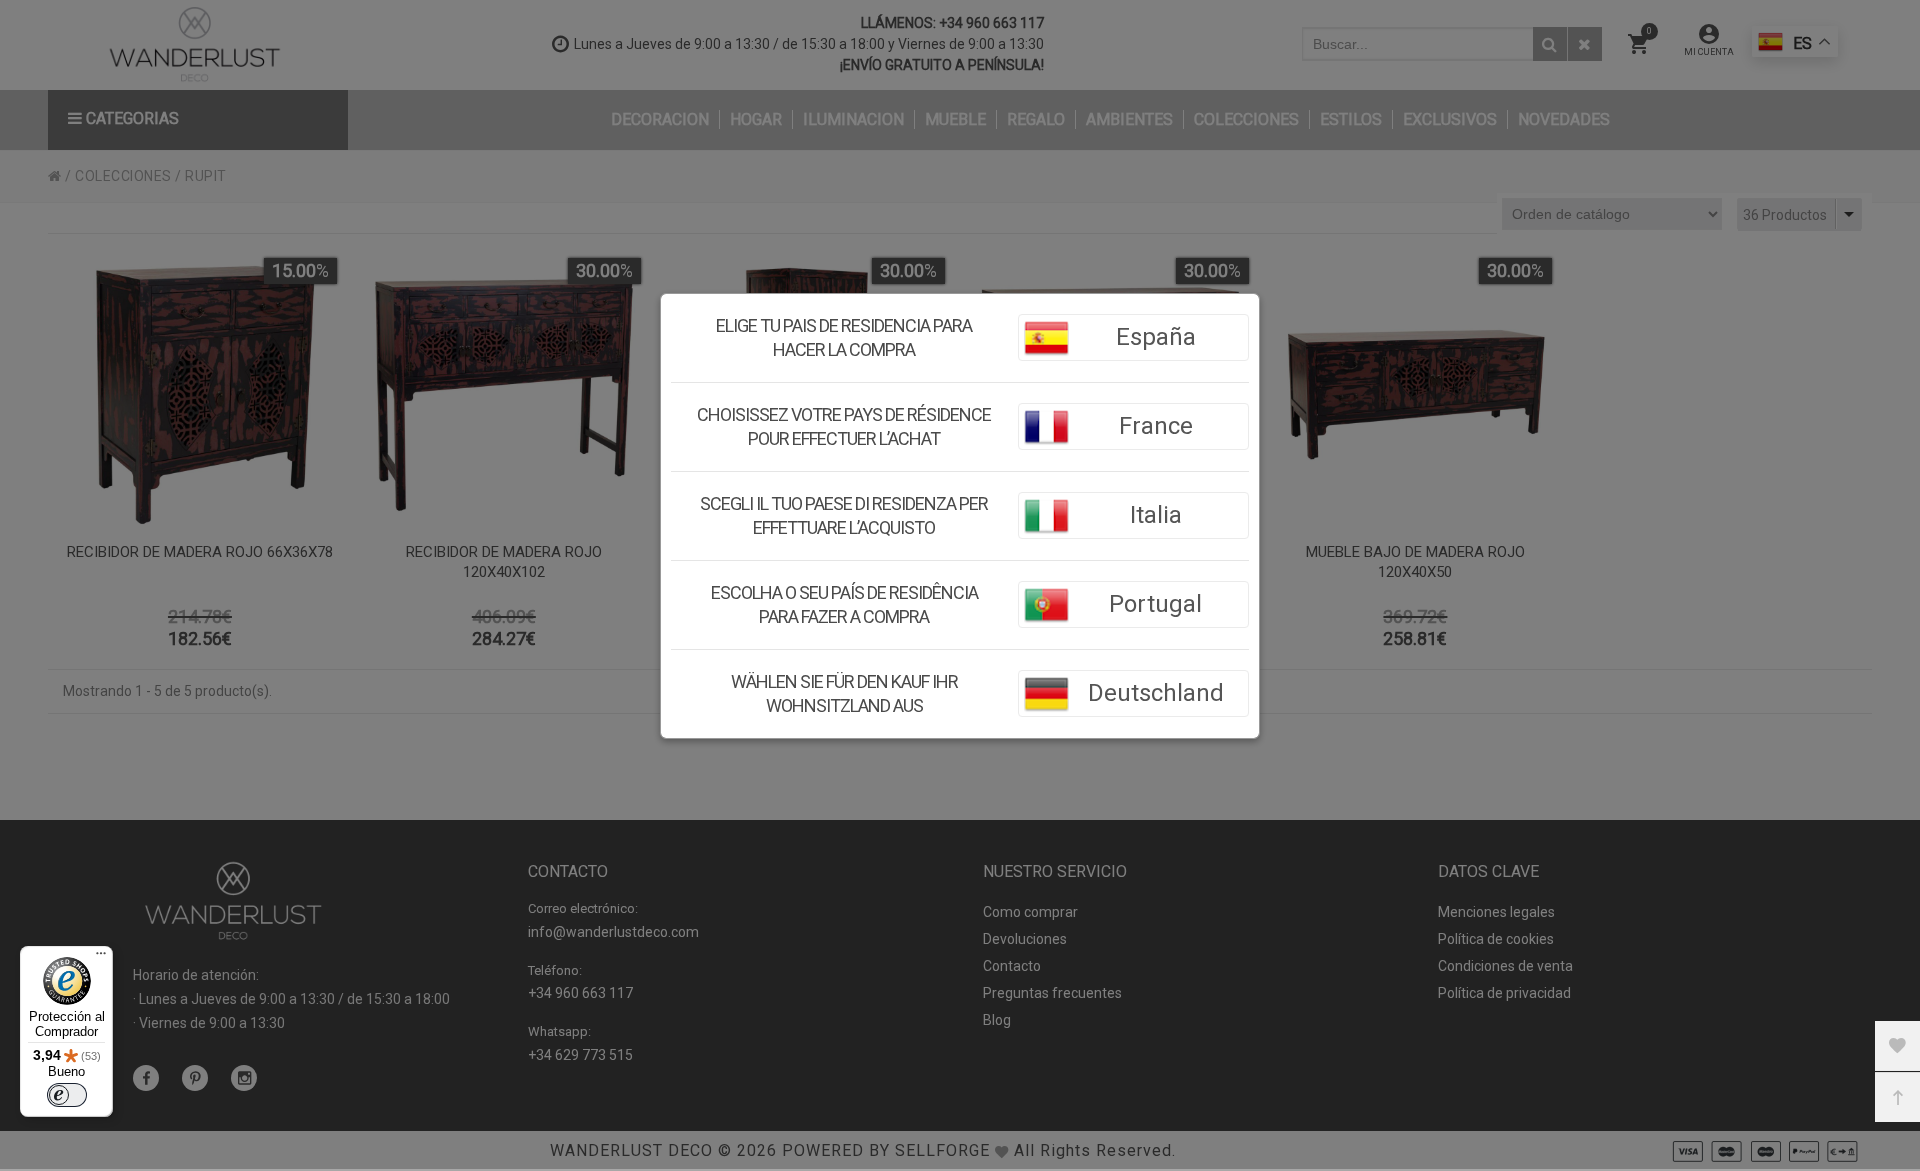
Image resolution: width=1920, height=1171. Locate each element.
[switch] (67, 1095)
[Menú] (101, 958)
